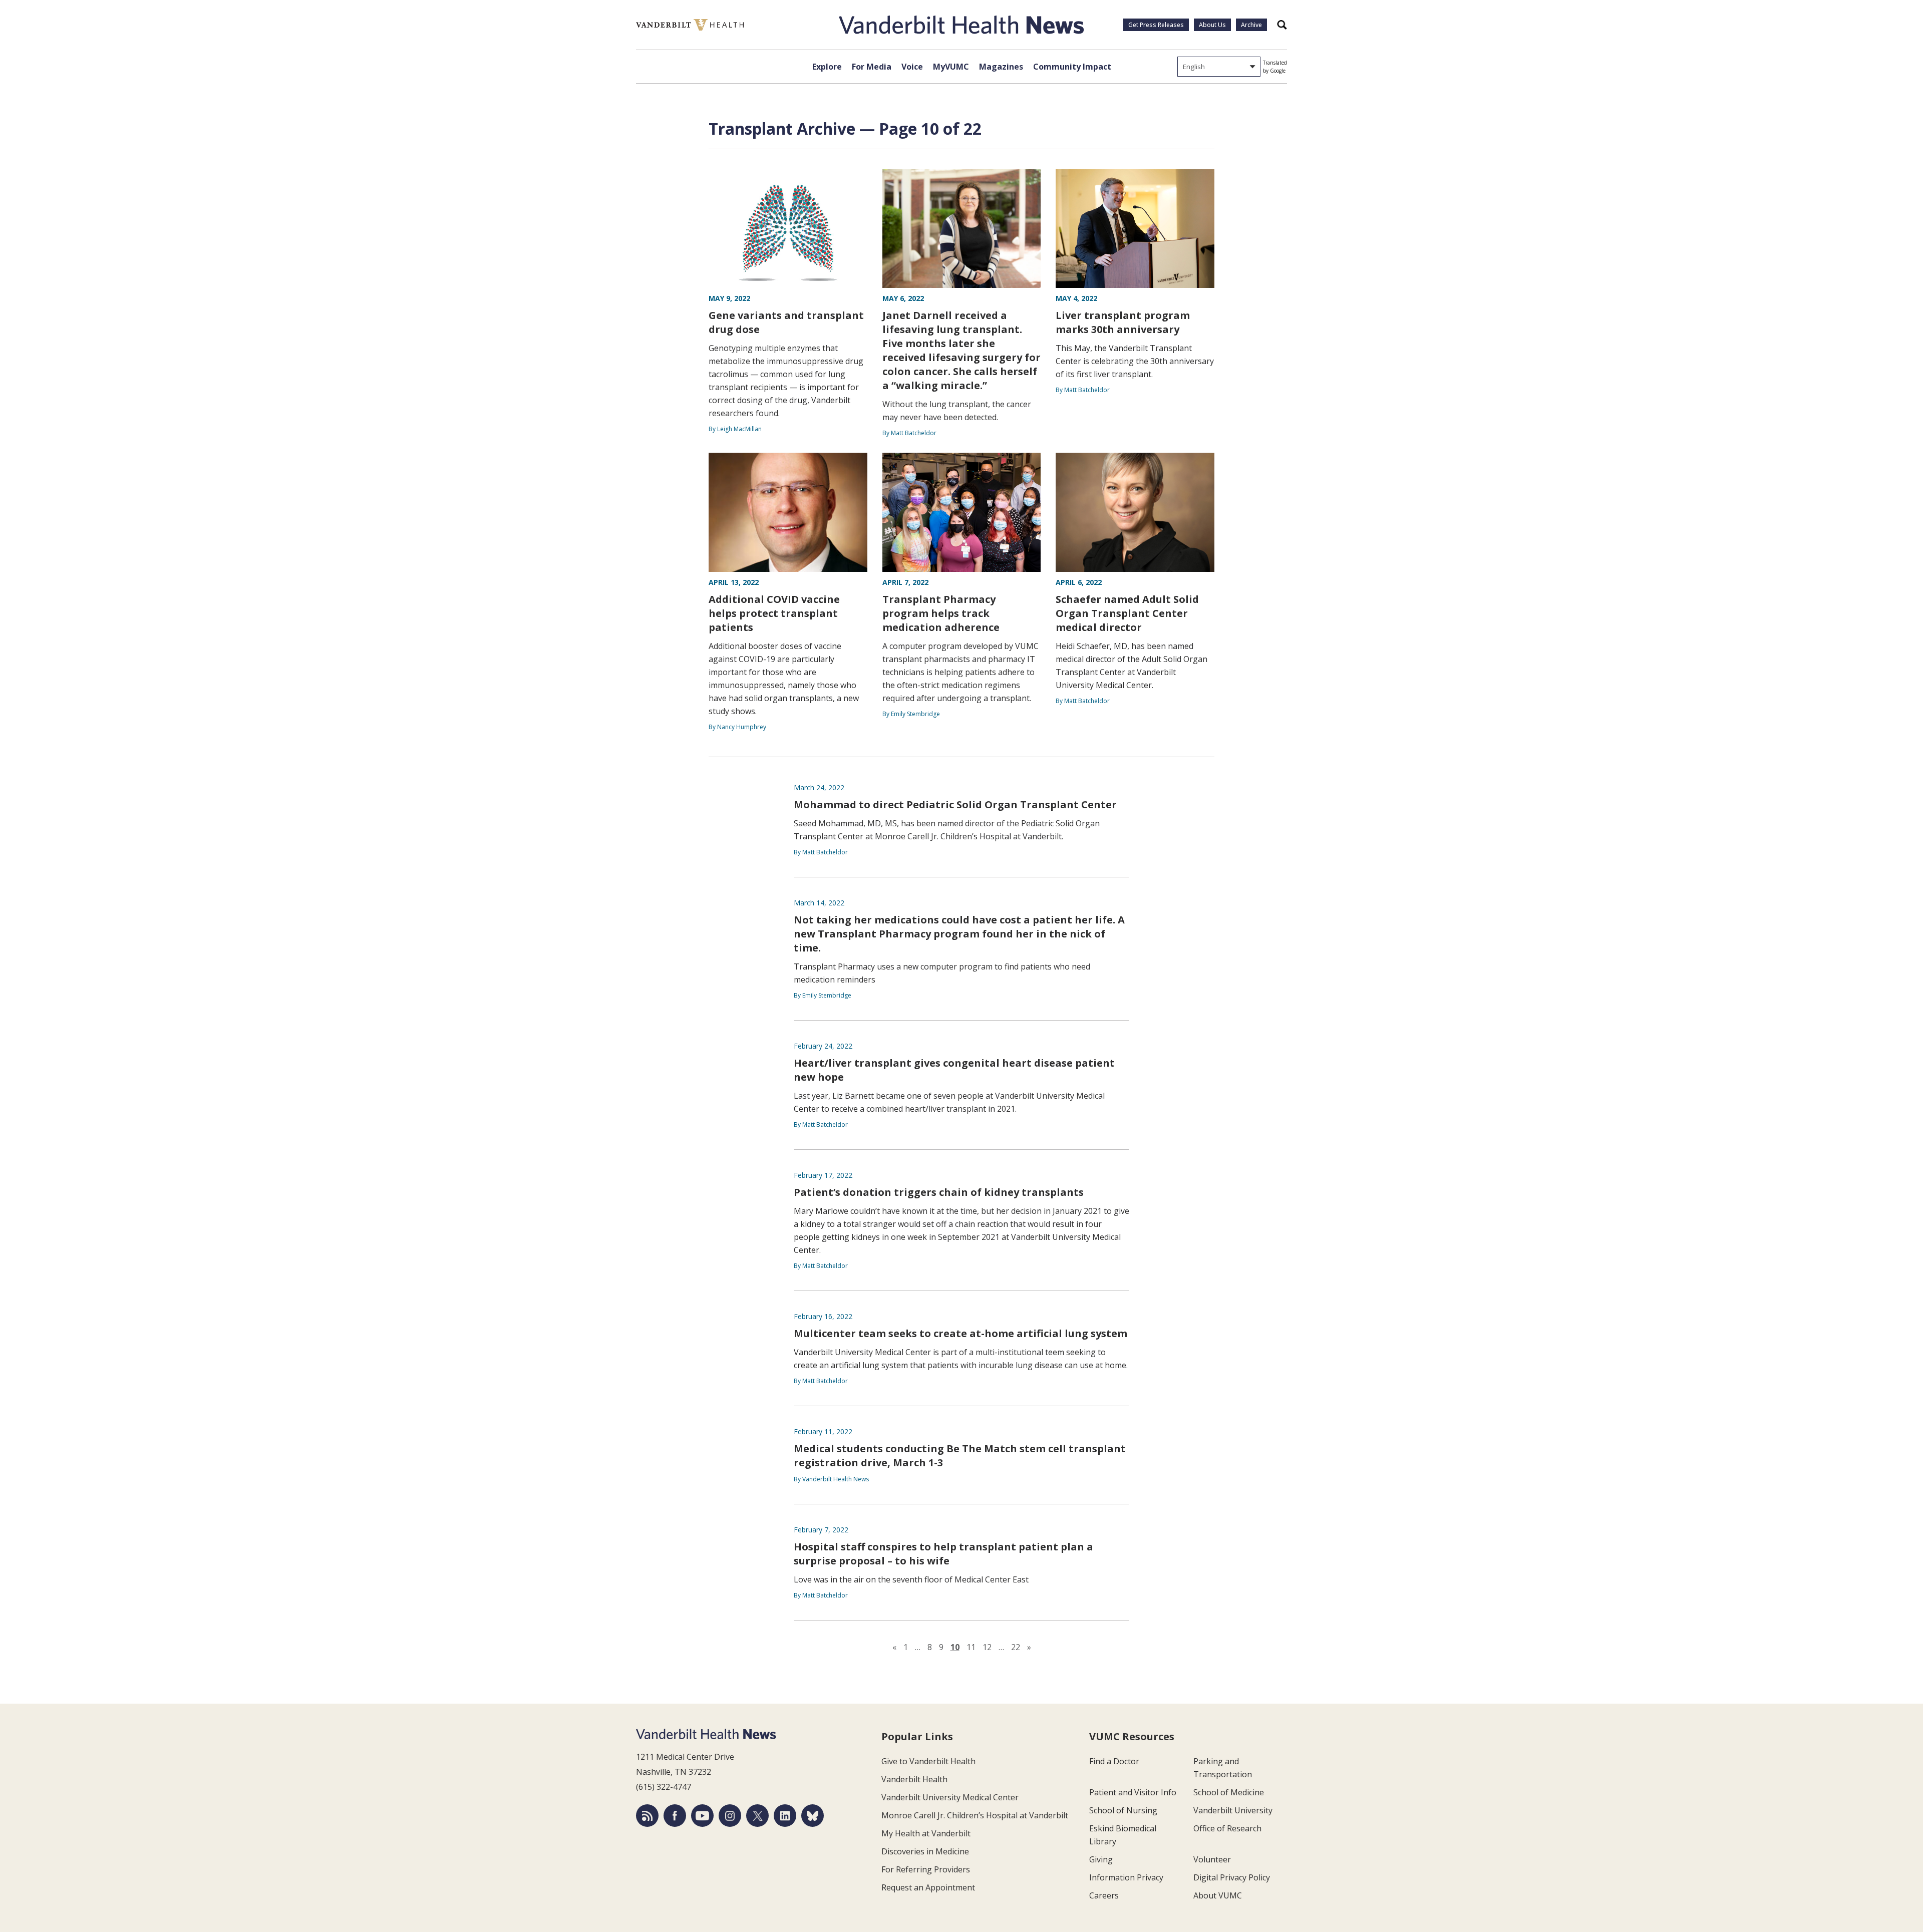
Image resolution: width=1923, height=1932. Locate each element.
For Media (872, 67)
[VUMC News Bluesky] (813, 1816)
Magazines (1001, 67)
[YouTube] (702, 1816)
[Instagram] (730, 1816)
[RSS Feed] (647, 1816)
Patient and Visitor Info (1133, 1792)
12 (987, 1647)
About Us (1212, 25)
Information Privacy (1126, 1877)
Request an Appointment (928, 1887)
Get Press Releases (1156, 25)
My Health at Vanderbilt (926, 1833)
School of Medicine (1229, 1792)
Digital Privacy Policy (1232, 1877)
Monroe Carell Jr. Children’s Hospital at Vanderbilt (975, 1815)
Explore (827, 67)
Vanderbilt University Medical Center (950, 1797)
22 (1016, 1647)
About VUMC (1218, 1895)
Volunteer (1212, 1859)
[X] (757, 1816)
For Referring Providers (926, 1869)
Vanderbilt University (1233, 1810)
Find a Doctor (1114, 1761)
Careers (1104, 1895)
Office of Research (1227, 1828)
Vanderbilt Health (914, 1779)
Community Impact (1072, 67)
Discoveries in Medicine (925, 1851)
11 (971, 1647)
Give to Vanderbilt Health (928, 1761)
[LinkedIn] (785, 1816)
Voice (912, 67)
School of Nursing (1123, 1810)
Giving (1101, 1859)
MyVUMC (951, 67)
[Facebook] (675, 1816)
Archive (1251, 25)
